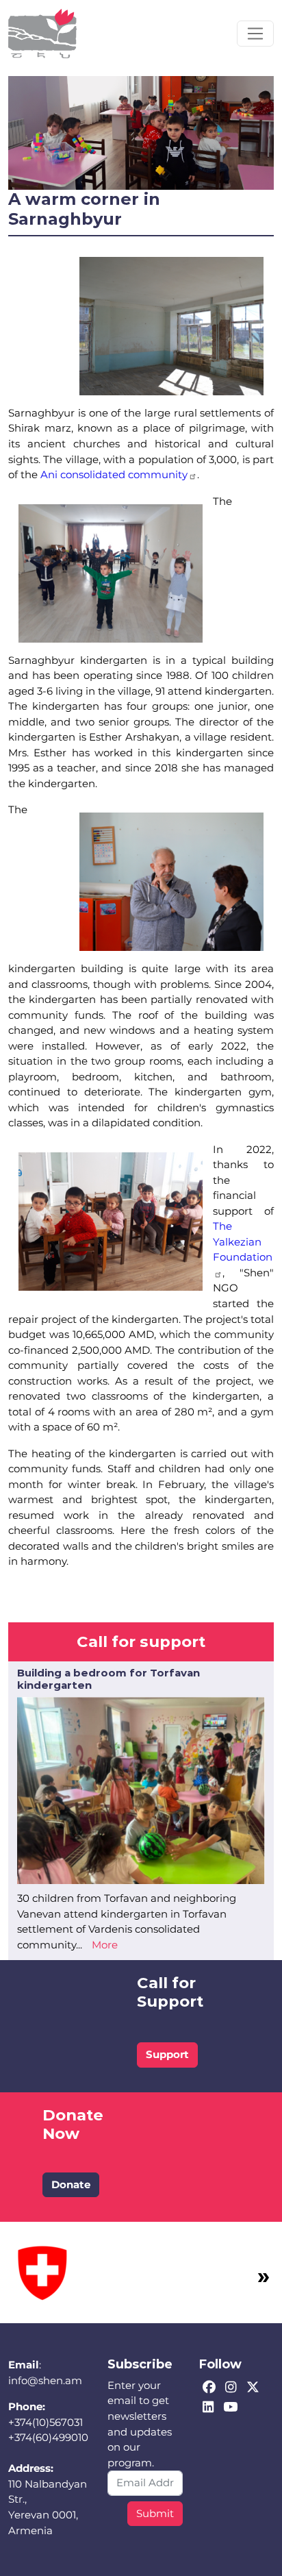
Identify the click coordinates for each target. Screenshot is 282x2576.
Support (167, 2054)
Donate (71, 2184)
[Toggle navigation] (255, 34)
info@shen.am (45, 2380)
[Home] (42, 34)
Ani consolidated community (114, 474)
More (105, 1945)
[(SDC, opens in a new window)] (42, 2271)
